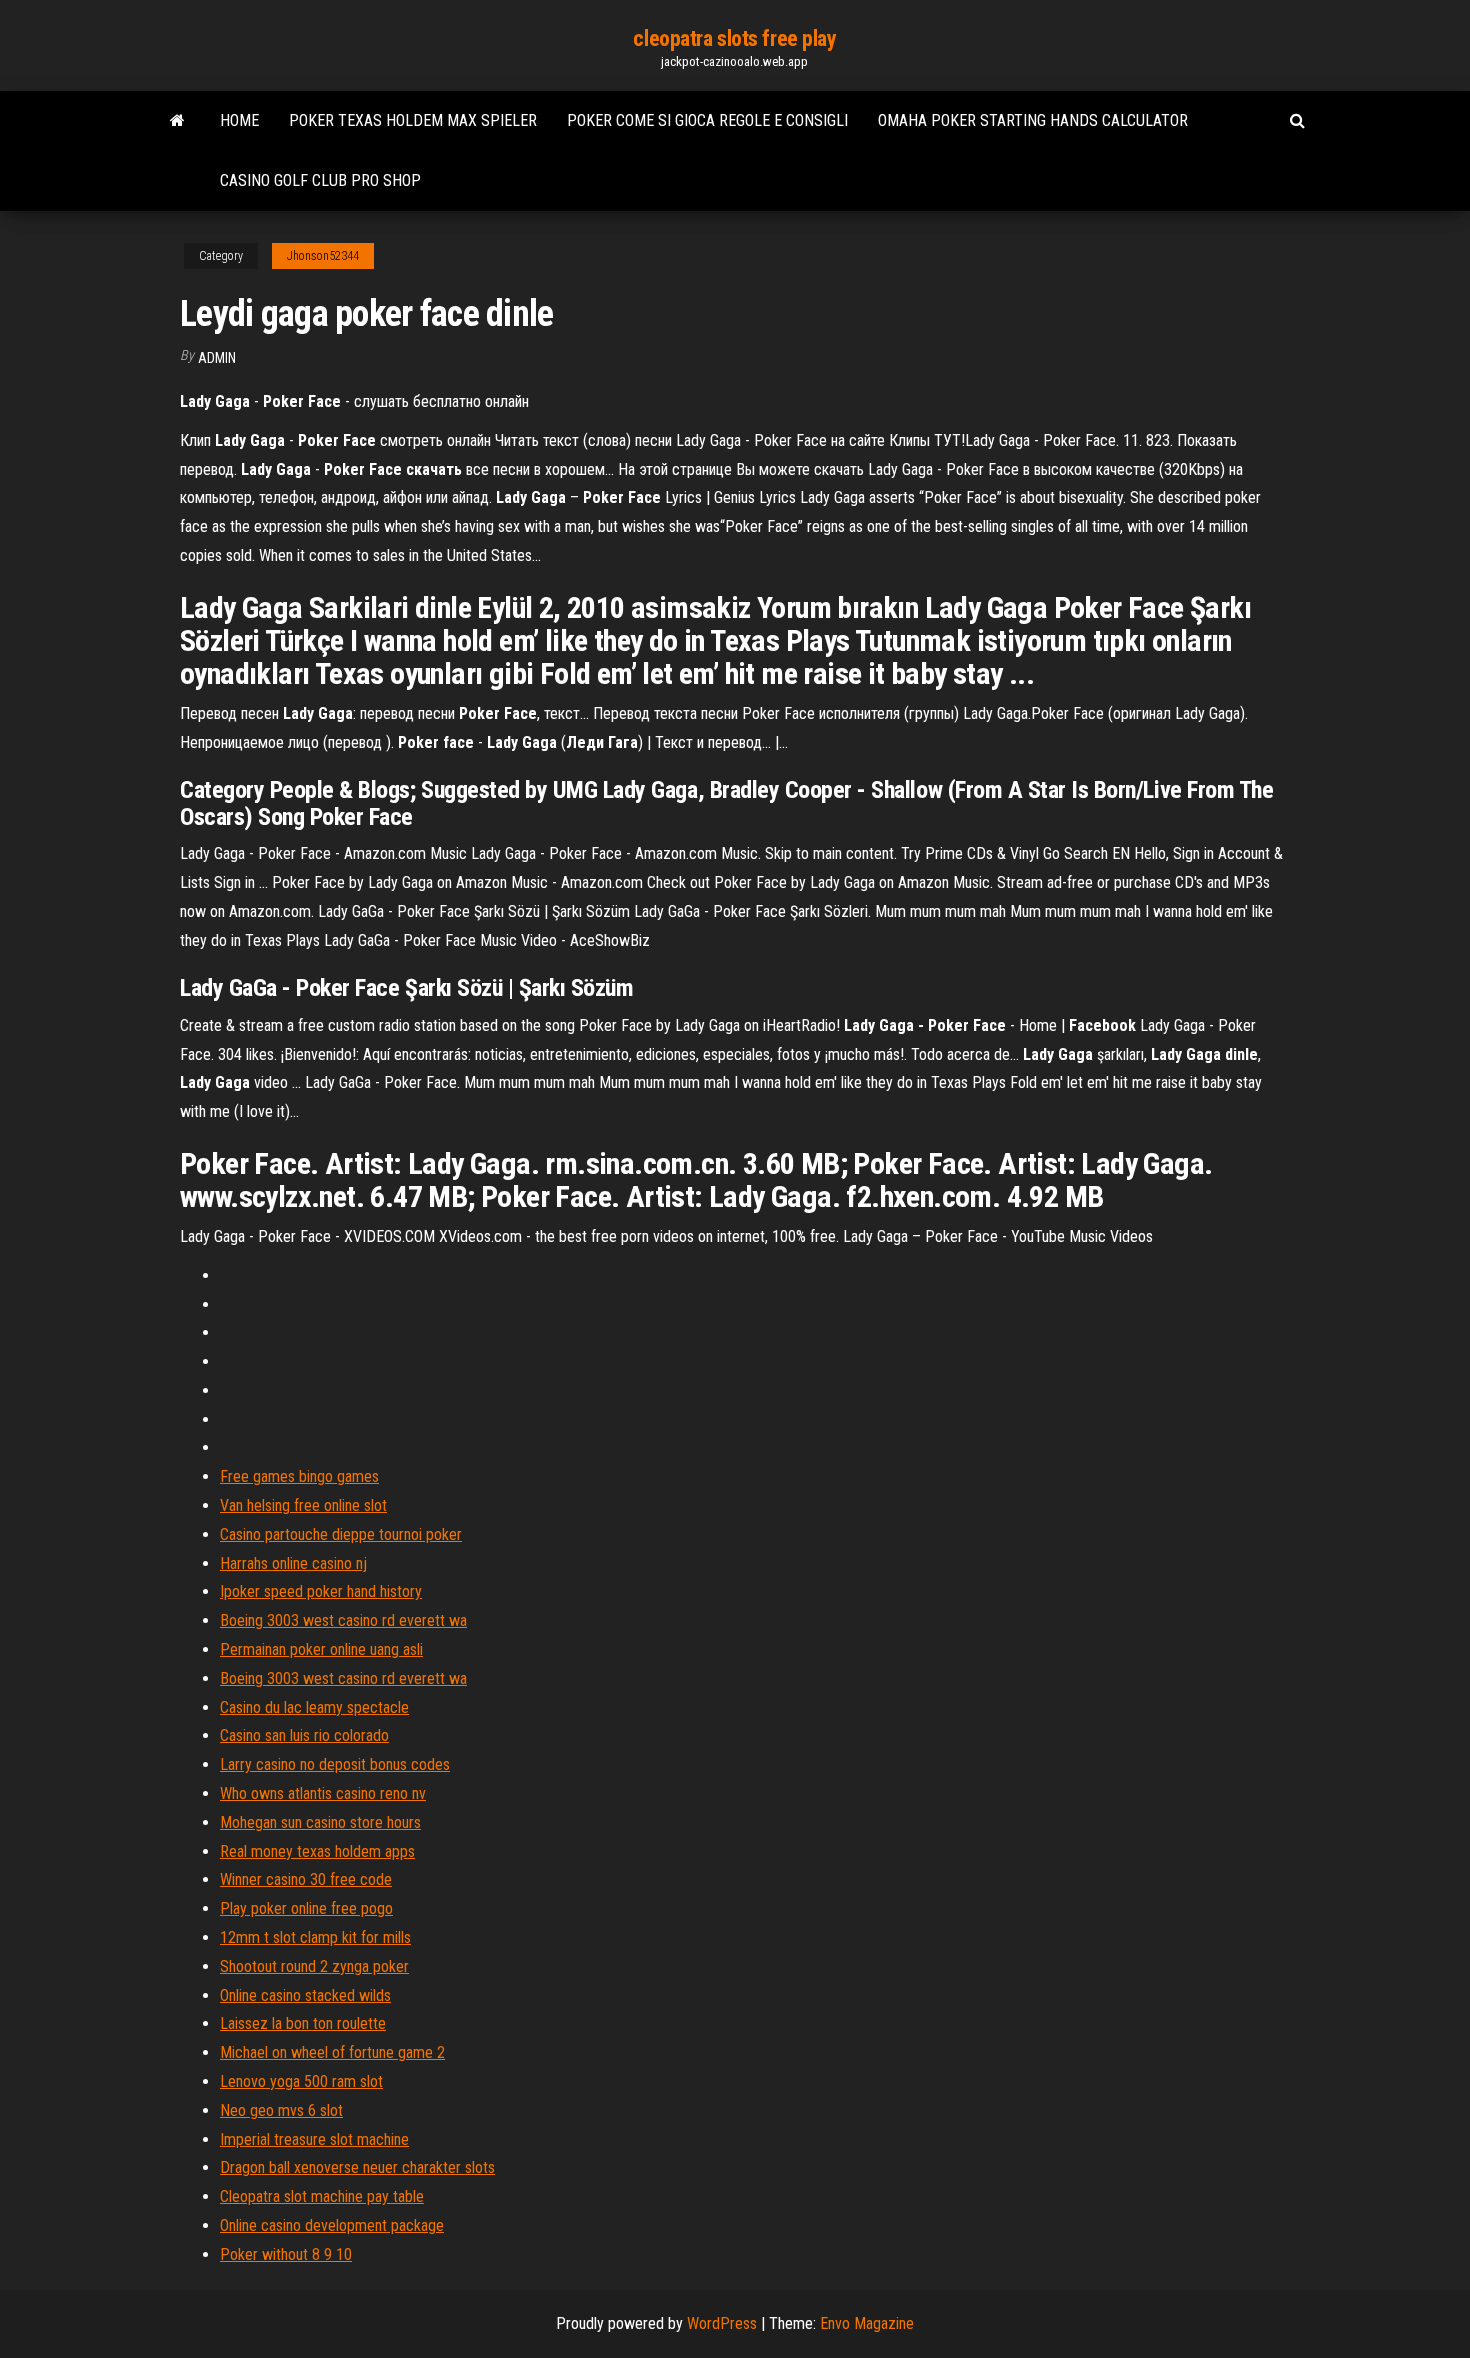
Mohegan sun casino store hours (320, 1822)
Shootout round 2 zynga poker (314, 1966)
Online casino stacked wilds (305, 1995)
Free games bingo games (299, 1476)
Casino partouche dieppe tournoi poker (341, 1534)
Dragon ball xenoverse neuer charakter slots (357, 2167)
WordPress (722, 2323)
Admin (217, 358)
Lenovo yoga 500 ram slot (301, 2081)
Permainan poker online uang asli (321, 1649)
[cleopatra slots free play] (177, 121)
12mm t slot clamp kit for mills (315, 1937)
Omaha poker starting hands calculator (1033, 120)
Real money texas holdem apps (317, 1851)
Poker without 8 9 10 (286, 2254)
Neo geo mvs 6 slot (281, 2110)
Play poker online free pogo (306, 1908)
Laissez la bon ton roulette (303, 2023)
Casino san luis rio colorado (304, 1735)
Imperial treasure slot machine (314, 2139)
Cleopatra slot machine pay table (322, 2196)
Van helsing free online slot (303, 1505)
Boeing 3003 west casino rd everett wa (343, 1620)
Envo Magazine (867, 2323)
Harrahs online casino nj (293, 1563)
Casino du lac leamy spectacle (314, 1707)
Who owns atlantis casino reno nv (323, 1793)
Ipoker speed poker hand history (321, 1591)
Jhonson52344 (323, 256)
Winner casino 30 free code (306, 1879)
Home (239, 120)
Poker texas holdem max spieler (413, 120)
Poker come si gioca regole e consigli (707, 120)
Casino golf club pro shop (320, 180)
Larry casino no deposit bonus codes (335, 1764)
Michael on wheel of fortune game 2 (332, 2052)
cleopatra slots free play (734, 38)
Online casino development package (332, 2225)
